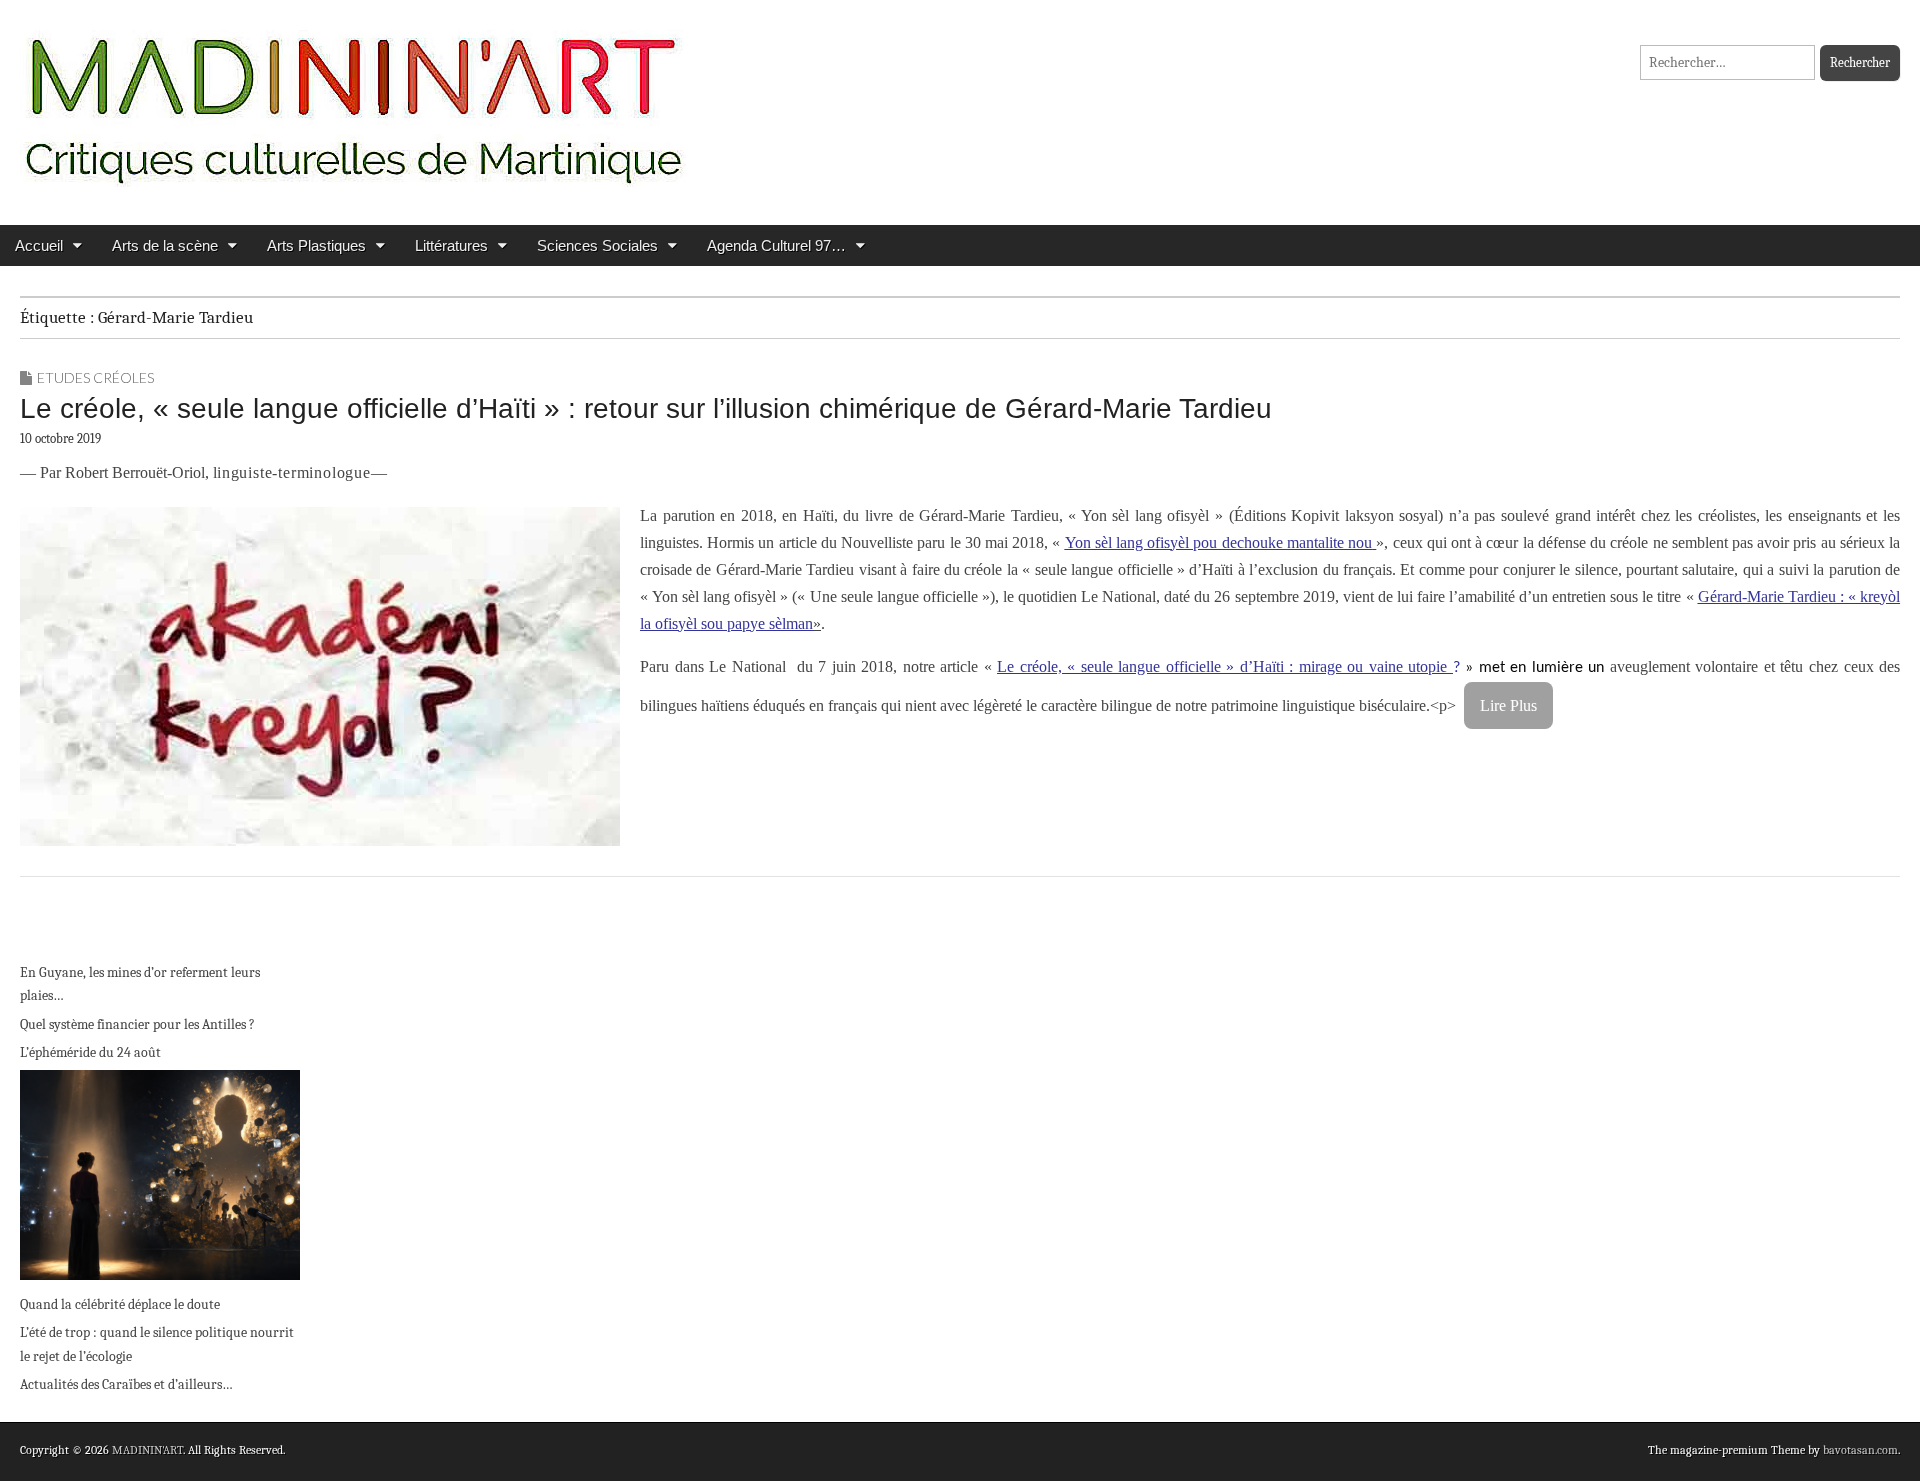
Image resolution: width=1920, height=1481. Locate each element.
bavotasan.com (1860, 1450)
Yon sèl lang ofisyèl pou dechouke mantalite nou (1219, 542)
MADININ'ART (147, 1450)
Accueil (39, 245)
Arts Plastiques (316, 245)
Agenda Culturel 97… (776, 245)
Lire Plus (1508, 705)
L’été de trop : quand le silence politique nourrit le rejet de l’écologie (157, 1344)
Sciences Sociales (597, 245)
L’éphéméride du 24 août (90, 1052)
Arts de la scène (165, 245)
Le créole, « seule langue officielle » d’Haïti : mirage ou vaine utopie (1225, 666)
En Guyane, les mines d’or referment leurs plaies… (140, 984)
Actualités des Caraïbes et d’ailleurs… (126, 1384)
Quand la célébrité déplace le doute (120, 1304)
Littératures (451, 245)
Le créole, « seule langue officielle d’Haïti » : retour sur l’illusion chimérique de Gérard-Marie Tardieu (646, 408)
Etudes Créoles (95, 377)
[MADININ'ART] (353, 97)
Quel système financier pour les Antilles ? (137, 1024)
